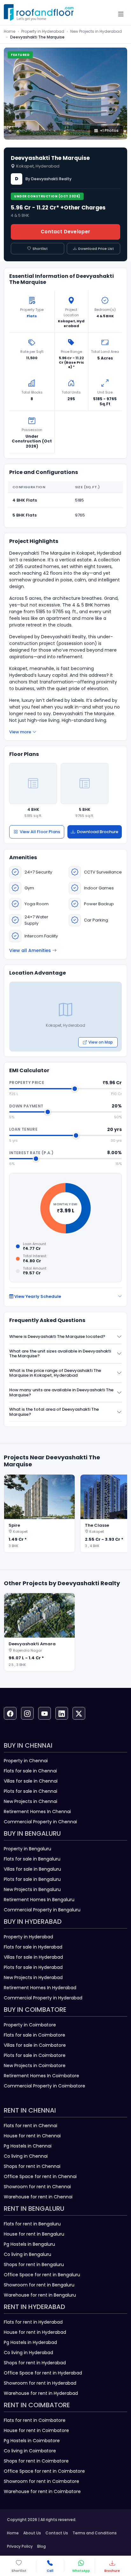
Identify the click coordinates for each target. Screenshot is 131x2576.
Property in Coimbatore (30, 2025)
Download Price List (96, 249)
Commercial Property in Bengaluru (42, 1910)
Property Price (27, 1082)
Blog (41, 2546)
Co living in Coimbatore (30, 2451)
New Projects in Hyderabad (96, 31)
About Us (32, 2533)
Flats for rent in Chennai (31, 2126)
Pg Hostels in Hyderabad (30, 2342)
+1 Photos (109, 130)
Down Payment (26, 1106)
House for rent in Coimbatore (36, 2430)
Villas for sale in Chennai (31, 1781)
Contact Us (57, 2533)
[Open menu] (121, 14)
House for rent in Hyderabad (35, 2332)
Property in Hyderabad (43, 31)
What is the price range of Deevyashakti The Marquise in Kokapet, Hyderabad (55, 1373)
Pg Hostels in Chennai (28, 2146)
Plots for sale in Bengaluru (32, 1879)
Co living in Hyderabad (28, 2353)
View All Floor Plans (40, 832)
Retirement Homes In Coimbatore (41, 2076)
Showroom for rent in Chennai (37, 2187)
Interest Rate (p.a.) (31, 1153)
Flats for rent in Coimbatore (35, 2420)
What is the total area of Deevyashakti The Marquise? (54, 1412)
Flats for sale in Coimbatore (34, 2035)
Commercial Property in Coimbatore (45, 2086)
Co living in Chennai (26, 2156)
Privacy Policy (20, 2546)
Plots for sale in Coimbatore (35, 2055)
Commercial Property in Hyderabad (43, 1998)
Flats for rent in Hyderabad (33, 2322)
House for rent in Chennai (32, 2136)
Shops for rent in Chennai (32, 2166)
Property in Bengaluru (28, 1849)
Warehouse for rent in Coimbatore (42, 2491)
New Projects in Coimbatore (35, 2066)
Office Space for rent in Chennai (40, 2176)
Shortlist (40, 249)
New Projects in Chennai (31, 1801)
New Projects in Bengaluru (32, 1889)
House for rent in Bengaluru (34, 2234)
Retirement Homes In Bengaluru (39, 1900)
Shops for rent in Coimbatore (36, 2461)
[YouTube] (45, 1713)
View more (20, 732)
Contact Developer (65, 232)
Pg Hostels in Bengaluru (29, 2244)
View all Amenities (30, 950)
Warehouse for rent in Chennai (38, 2197)
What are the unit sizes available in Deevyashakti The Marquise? (60, 1354)
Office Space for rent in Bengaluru (42, 2275)
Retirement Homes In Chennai (37, 1812)
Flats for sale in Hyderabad (33, 1947)
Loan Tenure (23, 1129)
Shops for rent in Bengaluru (34, 2264)
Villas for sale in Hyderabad (33, 1957)
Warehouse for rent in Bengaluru (40, 2295)
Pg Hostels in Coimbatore (32, 2441)
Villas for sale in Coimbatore (35, 2045)
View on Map (101, 1042)
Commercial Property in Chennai (40, 1822)
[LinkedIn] (62, 1713)
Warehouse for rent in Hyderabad (41, 2393)
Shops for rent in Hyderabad (35, 2363)
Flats (32, 316)
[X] (79, 1713)
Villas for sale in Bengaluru (32, 1869)
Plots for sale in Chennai (31, 1791)
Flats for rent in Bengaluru (32, 2224)
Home (10, 31)
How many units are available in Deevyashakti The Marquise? (61, 1392)
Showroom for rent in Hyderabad (40, 2383)
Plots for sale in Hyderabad (33, 1967)
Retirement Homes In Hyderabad (40, 1988)
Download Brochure (98, 832)
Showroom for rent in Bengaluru (39, 2285)
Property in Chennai (26, 1761)
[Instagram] (27, 1713)
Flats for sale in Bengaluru (32, 1859)
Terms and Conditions (95, 2533)
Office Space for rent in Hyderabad (43, 2373)
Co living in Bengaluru (28, 2254)
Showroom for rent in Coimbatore (41, 2481)
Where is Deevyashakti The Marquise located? (57, 1336)
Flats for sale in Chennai (30, 1771)
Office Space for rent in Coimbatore (44, 2471)
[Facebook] (10, 1713)
